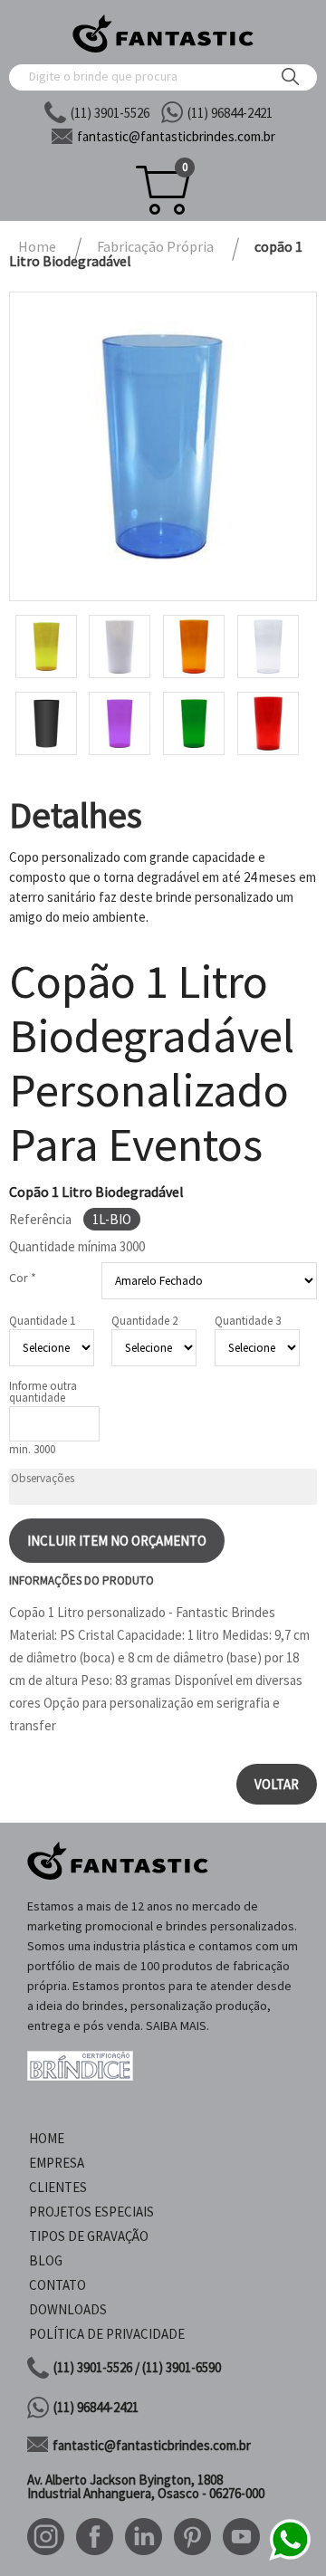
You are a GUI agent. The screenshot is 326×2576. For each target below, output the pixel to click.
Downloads (68, 2309)
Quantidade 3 (248, 1321)
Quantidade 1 (42, 1321)
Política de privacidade (107, 2334)
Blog (46, 2260)
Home (47, 2138)
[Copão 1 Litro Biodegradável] (163, 446)
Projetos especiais (91, 2212)
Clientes (58, 2187)
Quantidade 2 (144, 1321)
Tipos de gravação (89, 2236)
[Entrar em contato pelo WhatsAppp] (290, 2557)
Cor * (23, 1278)
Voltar (277, 1784)
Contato (58, 2285)
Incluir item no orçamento (117, 1541)
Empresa (57, 2163)
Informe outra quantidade (43, 1392)
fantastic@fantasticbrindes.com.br (152, 2445)
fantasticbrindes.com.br (176, 136)
